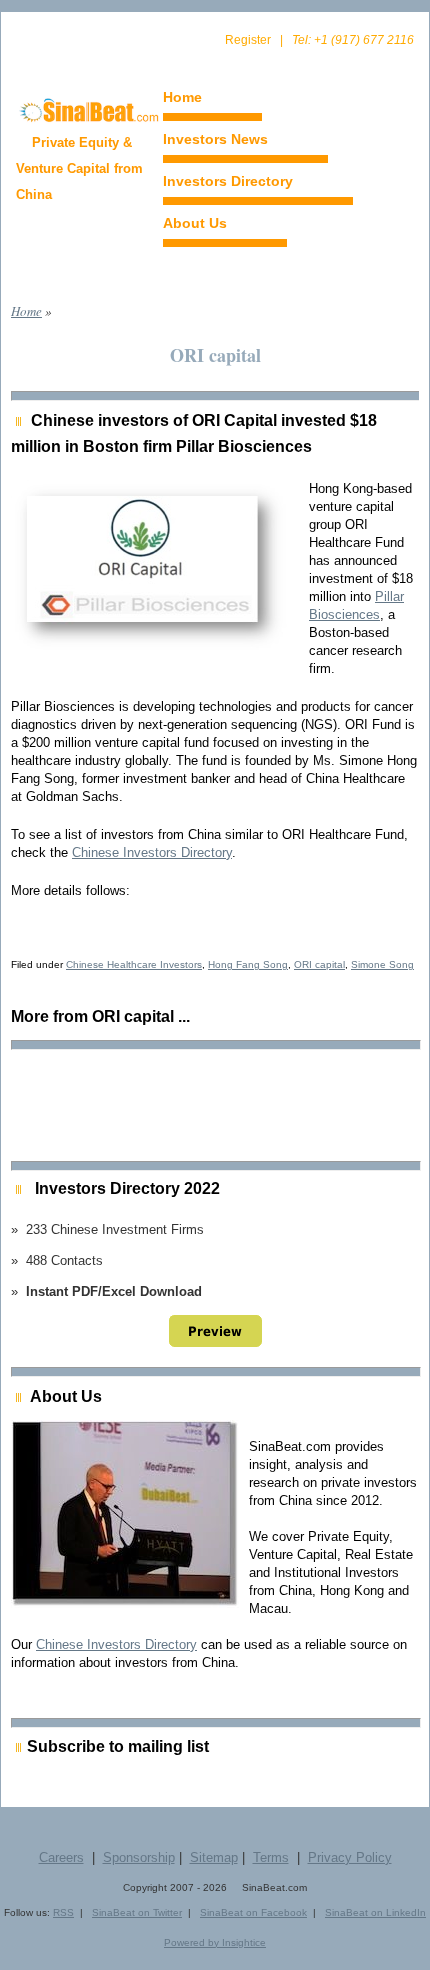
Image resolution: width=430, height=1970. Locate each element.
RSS (63, 1912)
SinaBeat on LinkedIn (375, 1912)
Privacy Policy (350, 1857)
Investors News (215, 139)
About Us (195, 223)
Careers (61, 1857)
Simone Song (382, 964)
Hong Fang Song (248, 964)
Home (182, 97)
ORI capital (319, 964)
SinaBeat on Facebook (253, 1912)
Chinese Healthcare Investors (134, 964)
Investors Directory (228, 181)
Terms (271, 1857)
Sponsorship (139, 1857)
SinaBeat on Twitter (137, 1912)
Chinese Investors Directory (152, 852)
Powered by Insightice (215, 1942)
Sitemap (214, 1857)
